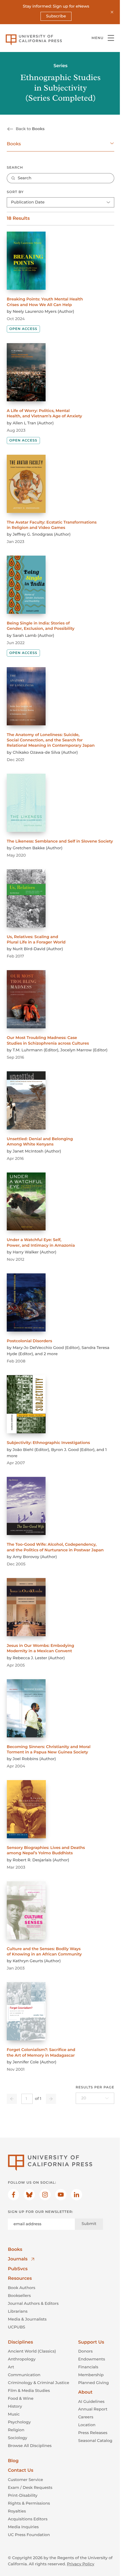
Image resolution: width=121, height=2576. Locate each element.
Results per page (95, 2087)
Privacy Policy (81, 2564)
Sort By (15, 192)
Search (15, 168)
